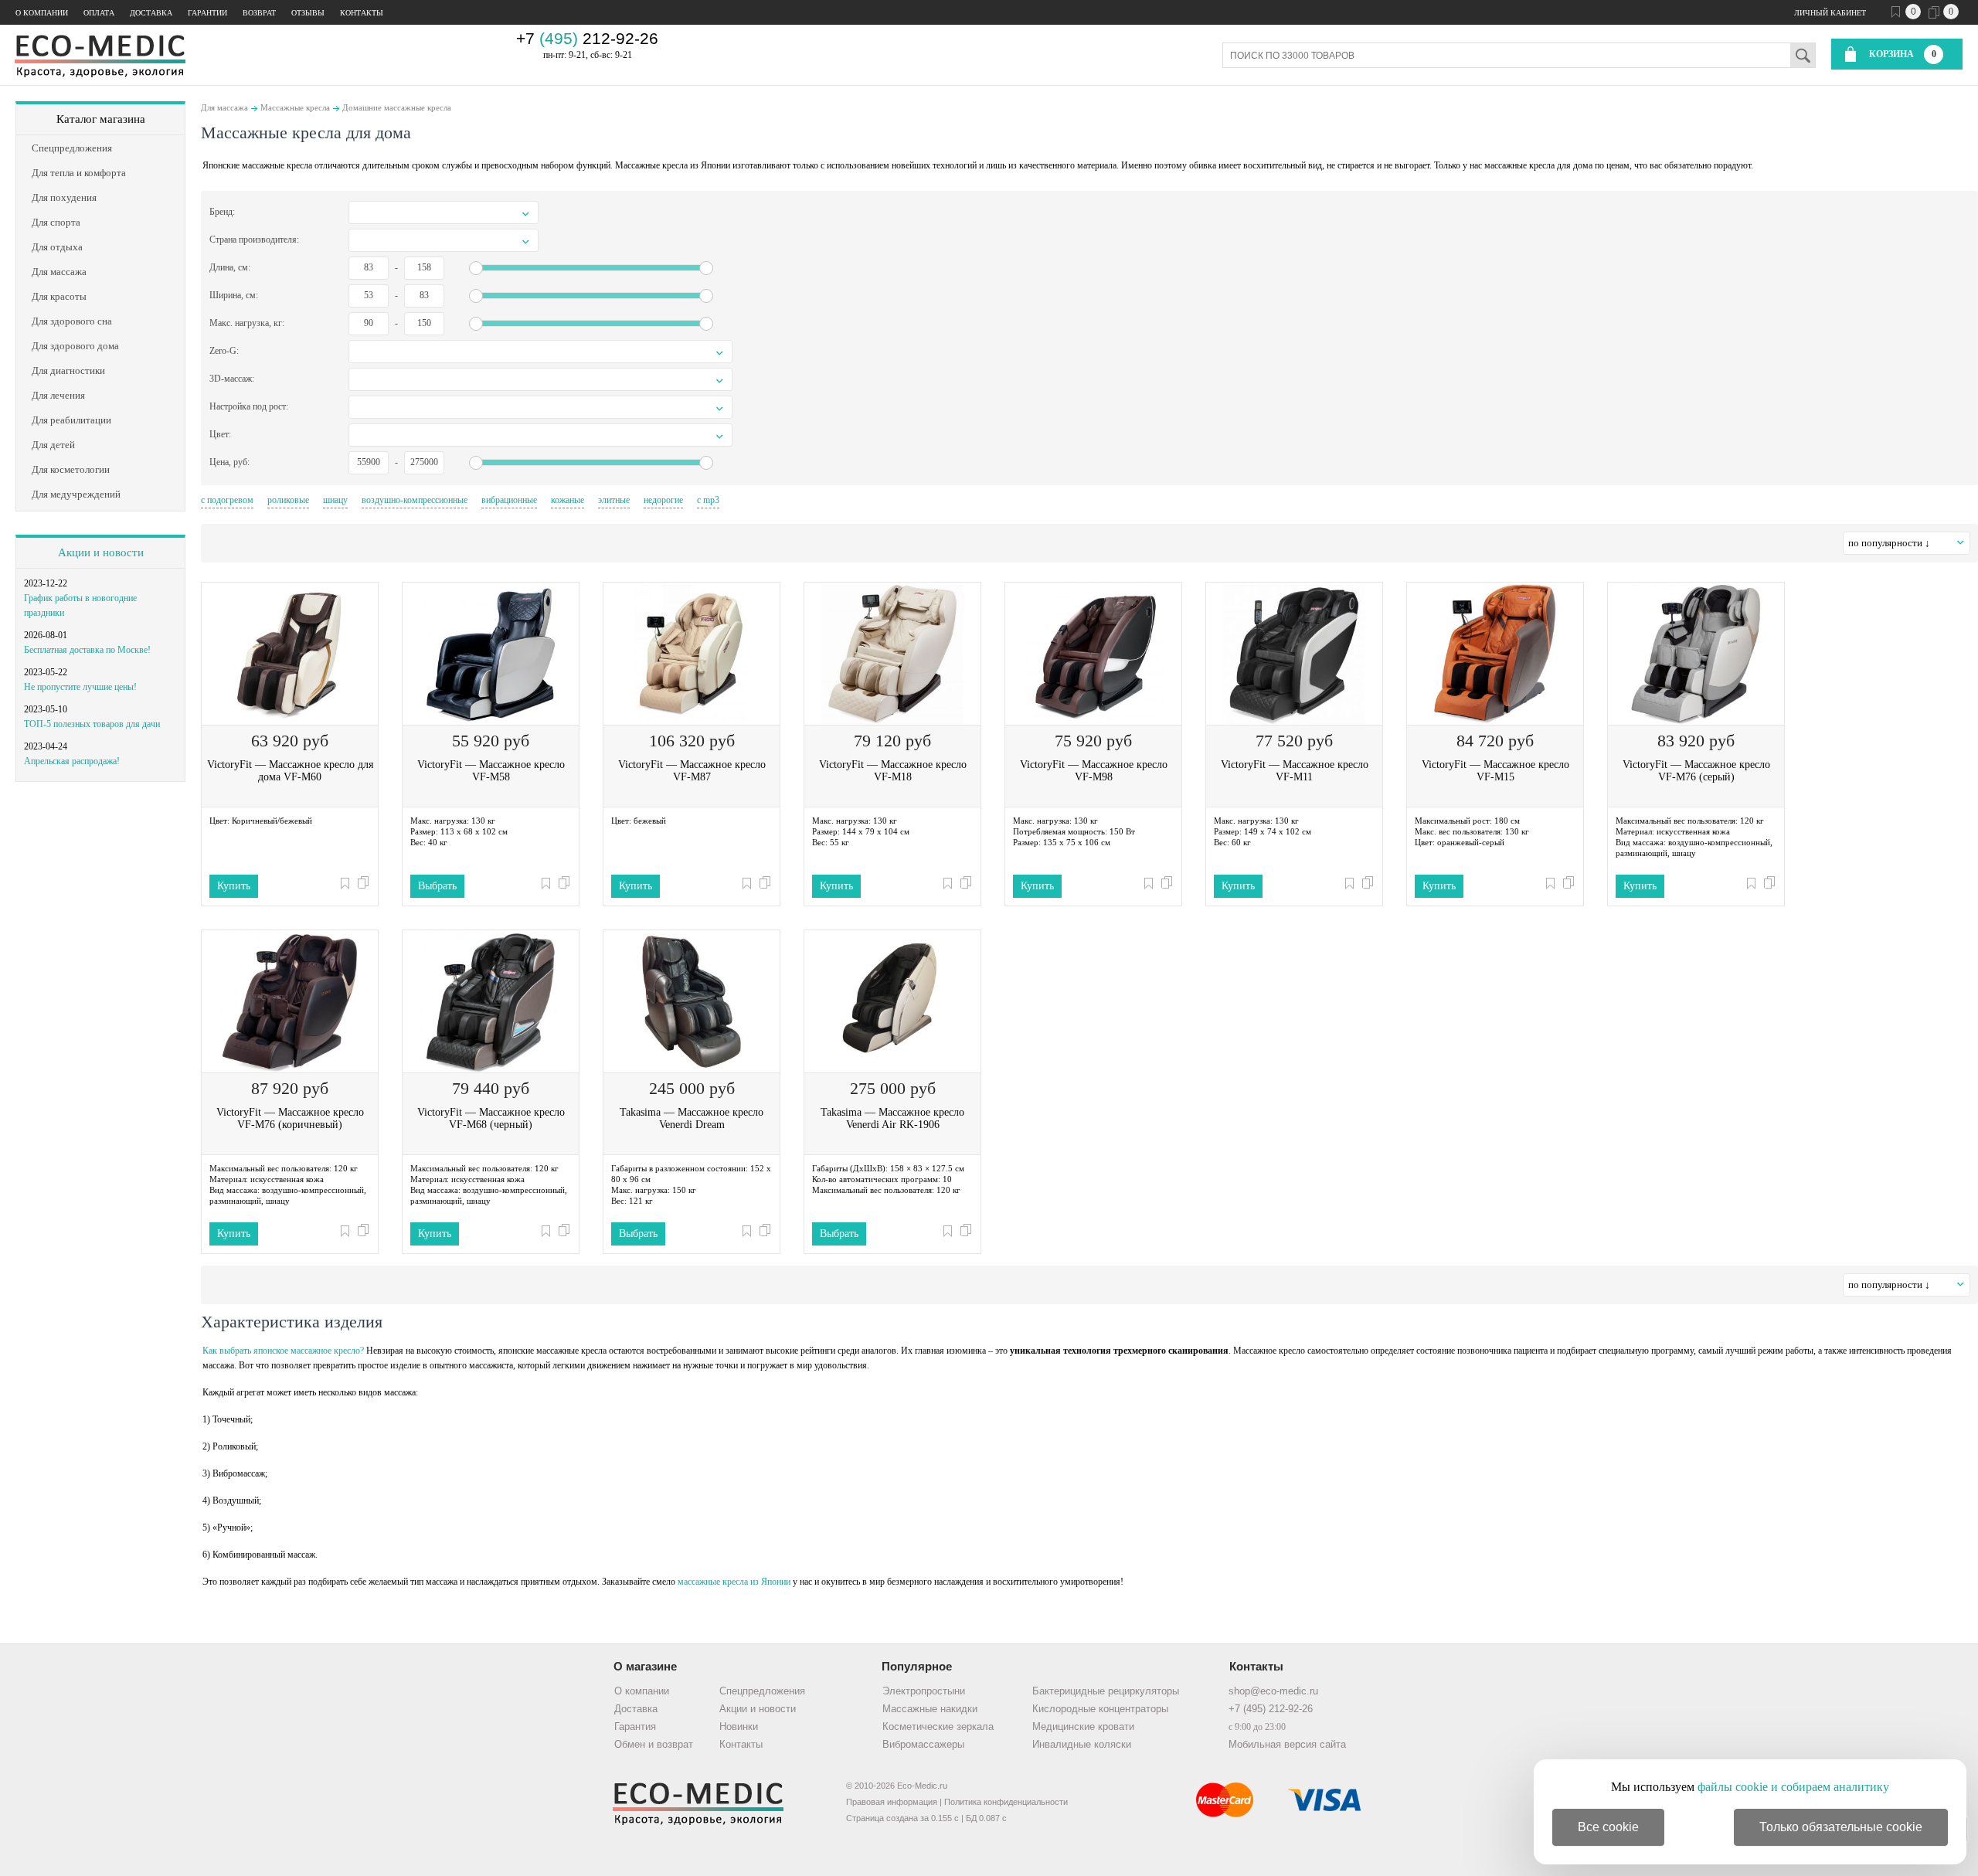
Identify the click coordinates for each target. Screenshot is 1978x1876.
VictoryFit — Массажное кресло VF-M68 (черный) (491, 1118)
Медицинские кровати (1083, 1726)
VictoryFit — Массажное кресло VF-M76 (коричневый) (290, 1118)
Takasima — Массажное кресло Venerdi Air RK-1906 (892, 1118)
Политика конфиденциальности (1006, 1802)
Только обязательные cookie (1841, 1827)
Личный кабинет (1830, 13)
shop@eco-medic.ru (1273, 1691)
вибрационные (509, 500)
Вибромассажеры (923, 1744)
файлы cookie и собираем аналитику (1793, 1787)
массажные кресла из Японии (734, 1582)
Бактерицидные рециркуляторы (1106, 1691)
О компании (42, 13)
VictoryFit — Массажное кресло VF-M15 (1495, 771)
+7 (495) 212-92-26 (1271, 1709)
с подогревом (227, 500)
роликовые (288, 500)
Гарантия (635, 1726)
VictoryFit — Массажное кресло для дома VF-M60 (290, 771)
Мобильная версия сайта (1287, 1744)
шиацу (335, 500)
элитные (614, 500)
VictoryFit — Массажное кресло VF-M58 (491, 771)
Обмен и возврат (654, 1744)
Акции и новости (101, 552)
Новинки (739, 1726)
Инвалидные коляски (1082, 1744)
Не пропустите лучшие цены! (80, 687)
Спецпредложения (762, 1691)
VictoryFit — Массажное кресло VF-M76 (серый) (1696, 771)
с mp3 (708, 500)
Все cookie (1608, 1827)
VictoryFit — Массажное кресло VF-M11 (1295, 771)
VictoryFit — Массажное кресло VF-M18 (893, 771)
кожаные (568, 500)
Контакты (362, 13)
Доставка (151, 13)
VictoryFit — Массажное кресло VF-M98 (1094, 771)
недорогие (663, 500)
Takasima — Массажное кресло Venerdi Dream (692, 1118)
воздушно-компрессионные (415, 500)
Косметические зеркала (938, 1726)
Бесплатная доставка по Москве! (87, 650)
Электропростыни (924, 1691)
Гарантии (207, 13)
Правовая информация (892, 1802)
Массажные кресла (295, 107)
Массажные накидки (930, 1709)
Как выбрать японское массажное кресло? (283, 1351)
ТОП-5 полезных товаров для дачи (92, 724)
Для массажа (224, 107)
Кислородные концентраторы (1100, 1709)
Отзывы (308, 13)
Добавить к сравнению (363, 882)
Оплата (99, 13)
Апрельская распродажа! (72, 761)
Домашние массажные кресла (397, 107)
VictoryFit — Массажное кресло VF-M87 (692, 771)
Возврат (259, 13)
